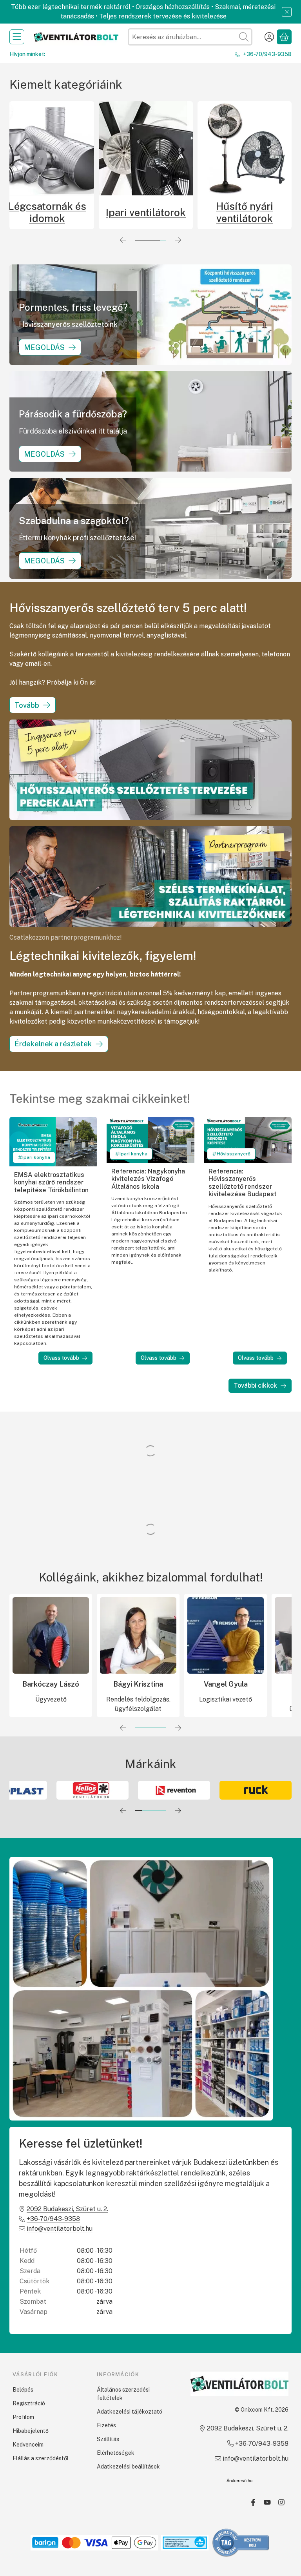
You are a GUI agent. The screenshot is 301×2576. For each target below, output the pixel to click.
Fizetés (106, 2425)
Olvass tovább (61, 1358)
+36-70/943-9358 (267, 54)
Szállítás (108, 2439)
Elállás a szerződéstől (41, 2458)
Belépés (23, 2390)
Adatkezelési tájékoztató (130, 2412)
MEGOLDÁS (44, 347)
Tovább (27, 705)
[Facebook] (253, 2502)
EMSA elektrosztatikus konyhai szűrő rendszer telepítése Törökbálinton (51, 1182)
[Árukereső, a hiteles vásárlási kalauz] (241, 2542)
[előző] (123, 240)
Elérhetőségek (116, 2453)
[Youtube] (267, 2502)
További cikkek (255, 1385)
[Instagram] (281, 2502)
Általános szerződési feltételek (123, 2394)
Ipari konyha (36, 1157)
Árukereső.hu (239, 2481)
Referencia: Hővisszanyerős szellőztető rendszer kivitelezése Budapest (243, 1183)
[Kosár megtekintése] (284, 37)
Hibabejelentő (31, 2431)
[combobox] (190, 37)
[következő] (178, 240)
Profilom (23, 2417)
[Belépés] (269, 37)
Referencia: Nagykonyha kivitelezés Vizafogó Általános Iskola (148, 1179)
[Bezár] (287, 12)
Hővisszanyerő (234, 1154)
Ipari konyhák (224, 212)
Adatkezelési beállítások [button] (128, 2467)
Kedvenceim (28, 2445)
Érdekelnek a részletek (53, 1044)
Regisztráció (29, 2403)
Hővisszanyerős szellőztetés (125, 212)
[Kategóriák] (17, 37)
